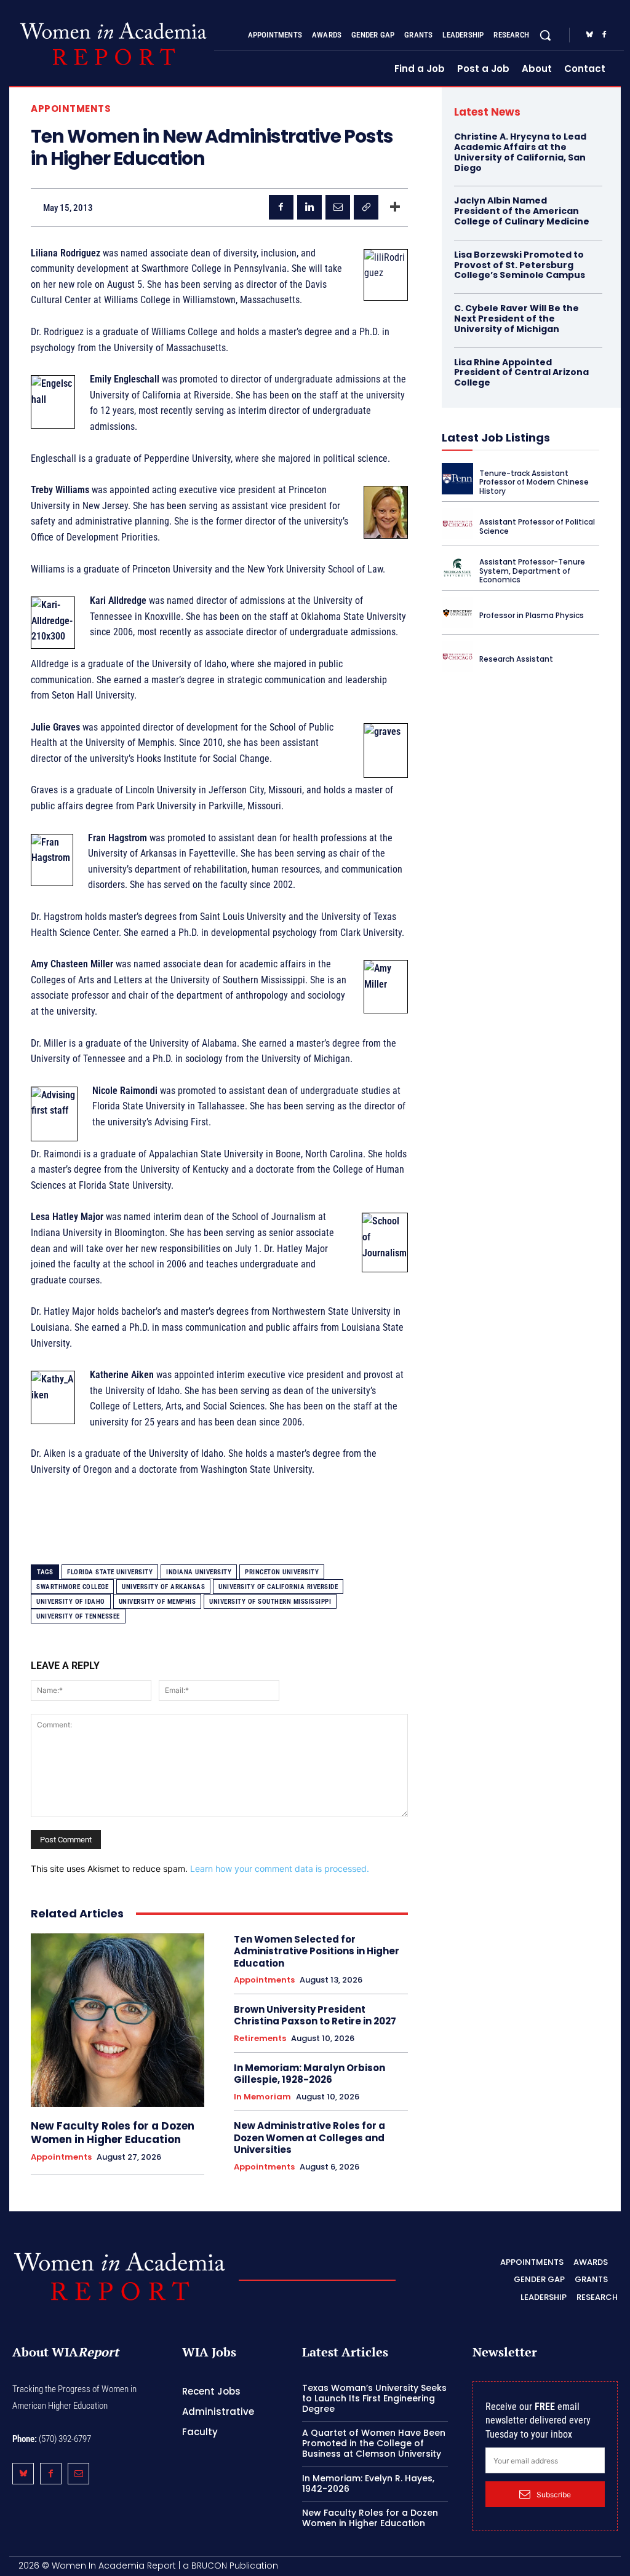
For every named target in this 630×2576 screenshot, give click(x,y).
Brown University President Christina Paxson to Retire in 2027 (315, 2015)
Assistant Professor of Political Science (537, 526)
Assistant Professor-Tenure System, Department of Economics (532, 571)
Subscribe (554, 2495)
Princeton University (282, 1572)
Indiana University (199, 1572)
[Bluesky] (589, 35)
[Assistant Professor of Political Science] (457, 524)
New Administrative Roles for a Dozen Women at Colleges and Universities (309, 2138)
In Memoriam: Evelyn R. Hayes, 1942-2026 (368, 2483)
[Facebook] (604, 35)
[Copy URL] (366, 207)
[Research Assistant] (457, 656)
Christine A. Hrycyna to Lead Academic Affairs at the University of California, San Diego (520, 152)
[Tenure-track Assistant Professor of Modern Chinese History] (457, 479)
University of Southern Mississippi (270, 1602)
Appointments (71, 109)
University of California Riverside (278, 1587)
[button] (545, 35)
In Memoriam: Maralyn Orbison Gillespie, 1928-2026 (309, 2074)
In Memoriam (262, 2097)
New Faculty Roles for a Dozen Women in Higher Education (113, 2133)
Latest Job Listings (496, 438)
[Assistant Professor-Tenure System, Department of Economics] (457, 567)
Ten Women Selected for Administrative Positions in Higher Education (317, 1951)
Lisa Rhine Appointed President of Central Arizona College (521, 373)
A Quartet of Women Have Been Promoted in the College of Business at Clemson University (374, 2443)
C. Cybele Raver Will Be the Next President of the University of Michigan (516, 319)
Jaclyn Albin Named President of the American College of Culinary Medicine (522, 211)
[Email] (338, 207)
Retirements (260, 2039)
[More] (395, 207)
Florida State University (110, 1572)
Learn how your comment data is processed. (280, 1869)
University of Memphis (157, 1602)
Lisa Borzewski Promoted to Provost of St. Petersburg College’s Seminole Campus (520, 265)
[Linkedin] (309, 207)
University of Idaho (71, 1602)
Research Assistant (516, 659)
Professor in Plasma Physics (532, 615)
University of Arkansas (163, 1587)
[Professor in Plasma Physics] (457, 613)
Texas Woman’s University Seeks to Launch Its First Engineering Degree (374, 2398)
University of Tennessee (78, 1616)
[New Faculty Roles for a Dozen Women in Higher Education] (118, 2020)
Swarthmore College (72, 1587)
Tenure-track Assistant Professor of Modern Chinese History (534, 482)
